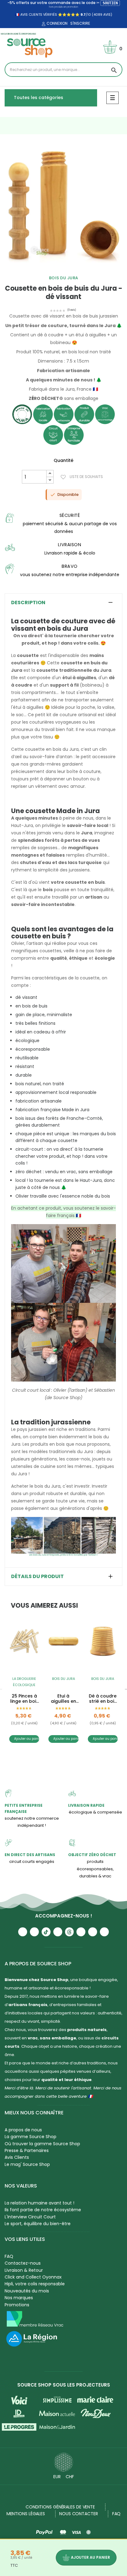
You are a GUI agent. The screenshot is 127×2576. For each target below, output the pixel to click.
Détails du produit (37, 1577)
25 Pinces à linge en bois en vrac (24, 1699)
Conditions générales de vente (60, 2507)
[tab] (63, 603)
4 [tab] (70, 270)
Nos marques (19, 2298)
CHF (70, 2477)
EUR (57, 2477)
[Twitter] (93, 1932)
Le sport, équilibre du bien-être (38, 2224)
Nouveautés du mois (27, 2291)
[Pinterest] (104, 1932)
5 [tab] (76, 270)
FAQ (9, 2256)
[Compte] (43, 24)
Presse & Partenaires (27, 2150)
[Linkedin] (81, 1932)
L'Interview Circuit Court (30, 2217)
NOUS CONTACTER (79, 2514)
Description (28, 603)
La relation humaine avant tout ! (39, 2203)
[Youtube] (23, 1932)
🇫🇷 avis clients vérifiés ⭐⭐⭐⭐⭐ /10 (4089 (59, 15)
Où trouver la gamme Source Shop (42, 2144)
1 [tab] (51, 270)
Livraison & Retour (24, 2270)
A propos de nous (23, 2130)
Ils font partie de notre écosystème (43, 2210)
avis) (107, 15)
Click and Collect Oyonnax (33, 2277)
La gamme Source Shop (31, 2137)
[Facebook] (58, 1932)
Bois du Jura (64, 278)
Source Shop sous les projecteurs (64, 2385)
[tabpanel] (63, 206)
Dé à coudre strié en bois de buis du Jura (103, 1699)
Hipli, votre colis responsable (35, 2284)
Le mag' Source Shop (27, 2164)
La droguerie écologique (24, 1682)
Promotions (17, 2305)
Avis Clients (17, 2157)
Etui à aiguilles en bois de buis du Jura (63, 1699)
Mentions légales (26, 2514)
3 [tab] (63, 270)
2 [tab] (57, 270)
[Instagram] (34, 1932)
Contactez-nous (23, 2263)
